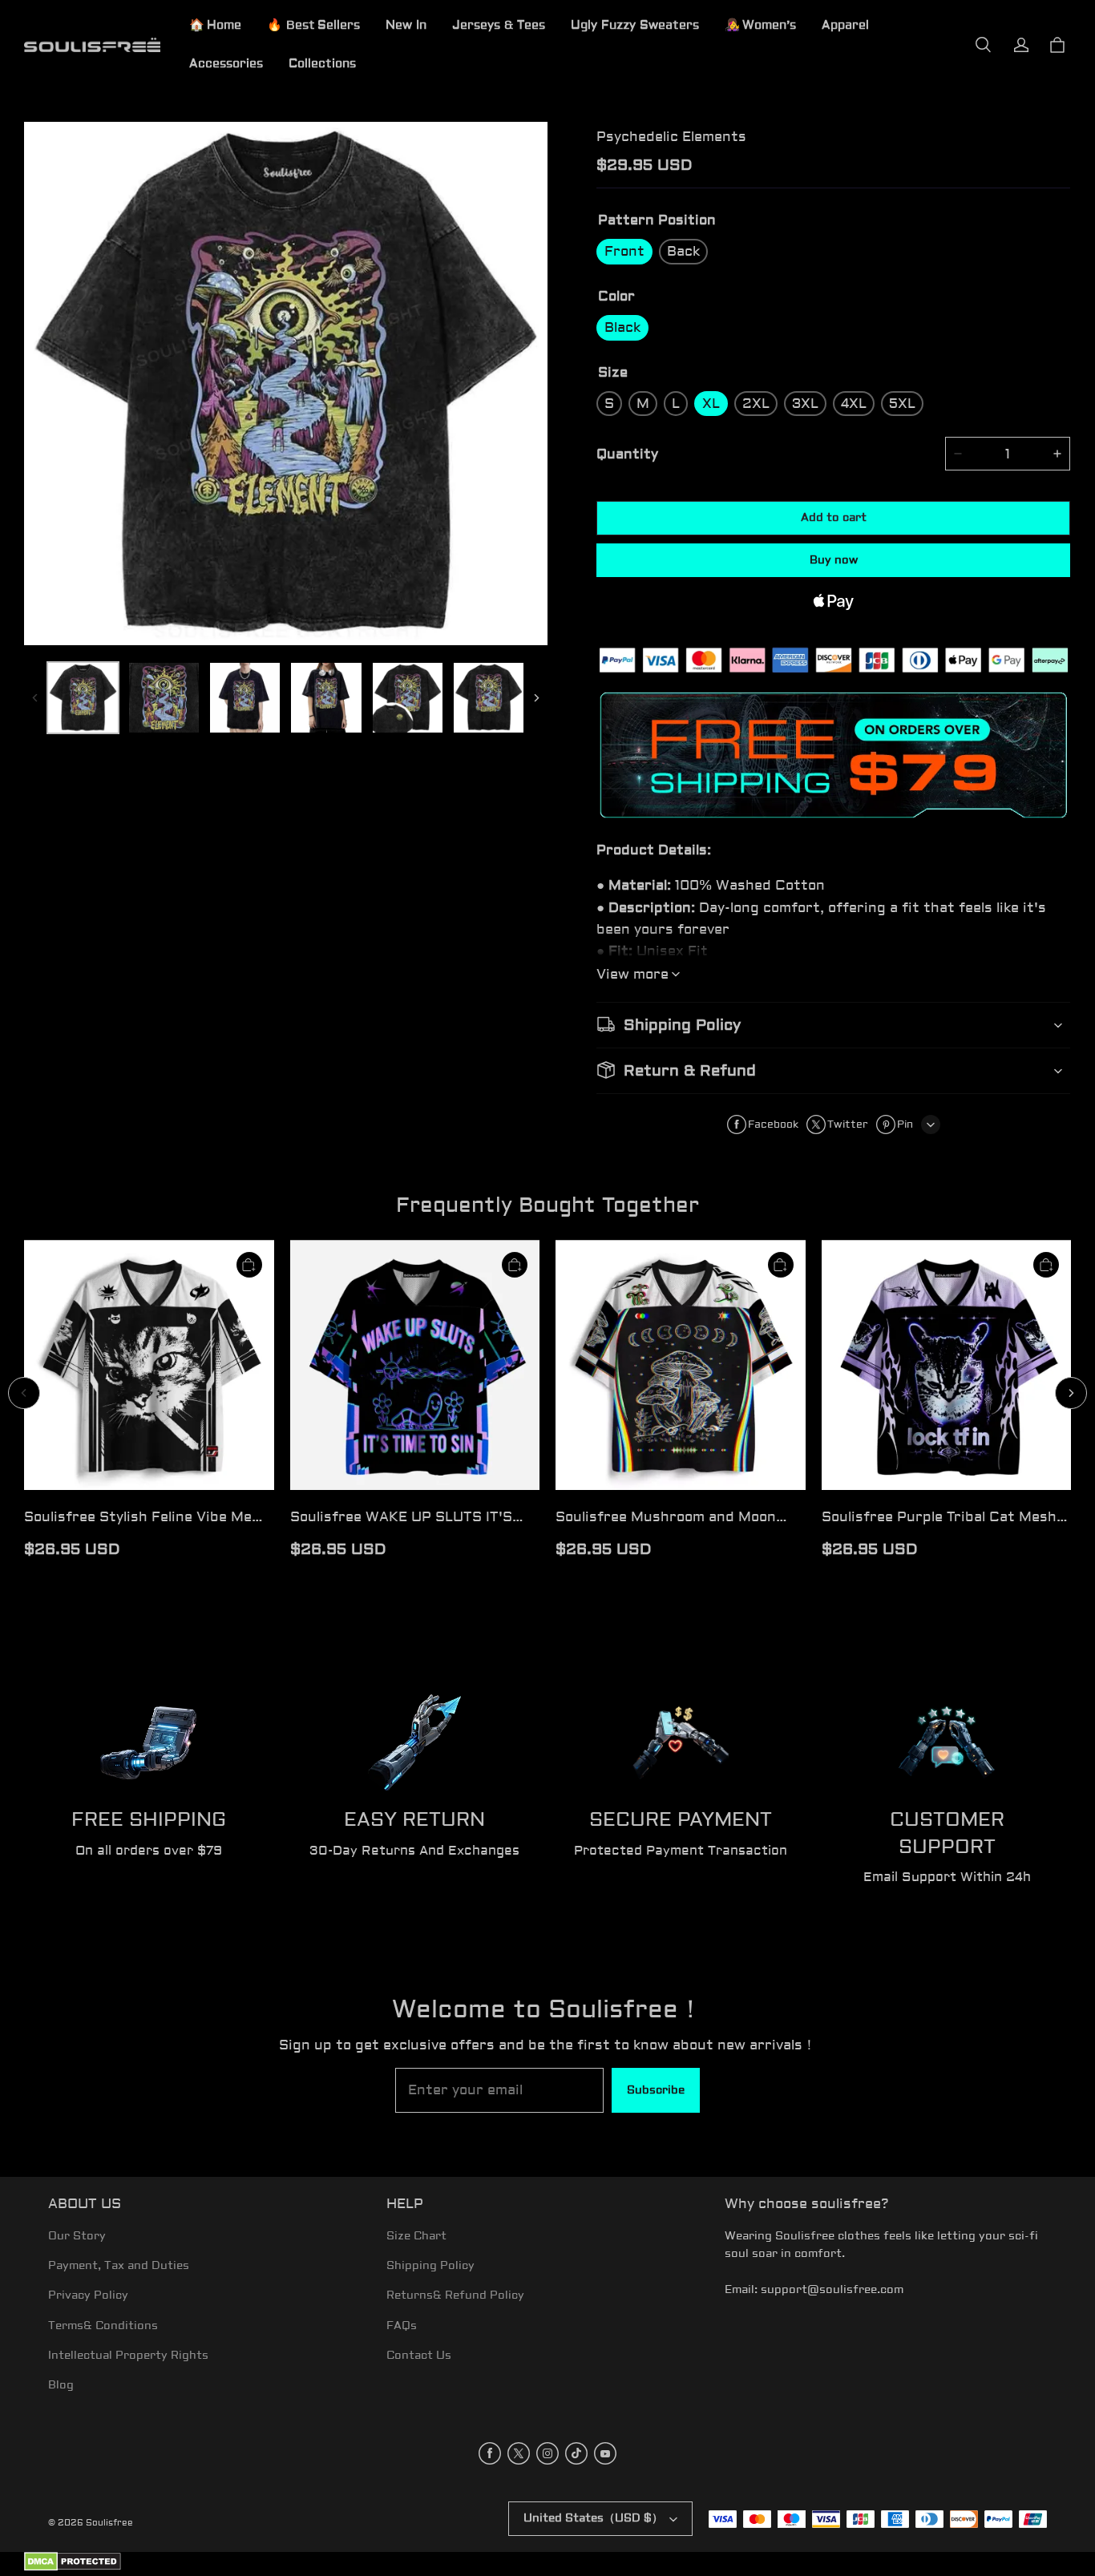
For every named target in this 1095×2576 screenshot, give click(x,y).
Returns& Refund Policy (455, 2295)
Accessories (226, 64)
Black (622, 327)
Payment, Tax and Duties (119, 2266)
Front (624, 251)
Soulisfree (109, 2523)
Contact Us (419, 2356)
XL (711, 404)
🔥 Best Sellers (313, 25)
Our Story (77, 2236)
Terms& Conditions (103, 2326)
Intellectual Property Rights (128, 2356)
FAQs (402, 2326)
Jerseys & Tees (499, 25)
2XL (756, 404)
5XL (902, 404)
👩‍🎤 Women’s (760, 25)
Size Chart (416, 2236)
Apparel (845, 25)
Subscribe (656, 2090)
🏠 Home (215, 25)
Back (683, 251)
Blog (61, 2385)
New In (406, 25)
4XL (854, 404)
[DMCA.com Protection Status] (73, 2568)
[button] (983, 45)
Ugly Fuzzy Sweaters (635, 25)
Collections (322, 64)
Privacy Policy (88, 2295)
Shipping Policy (430, 2266)
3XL (805, 404)
